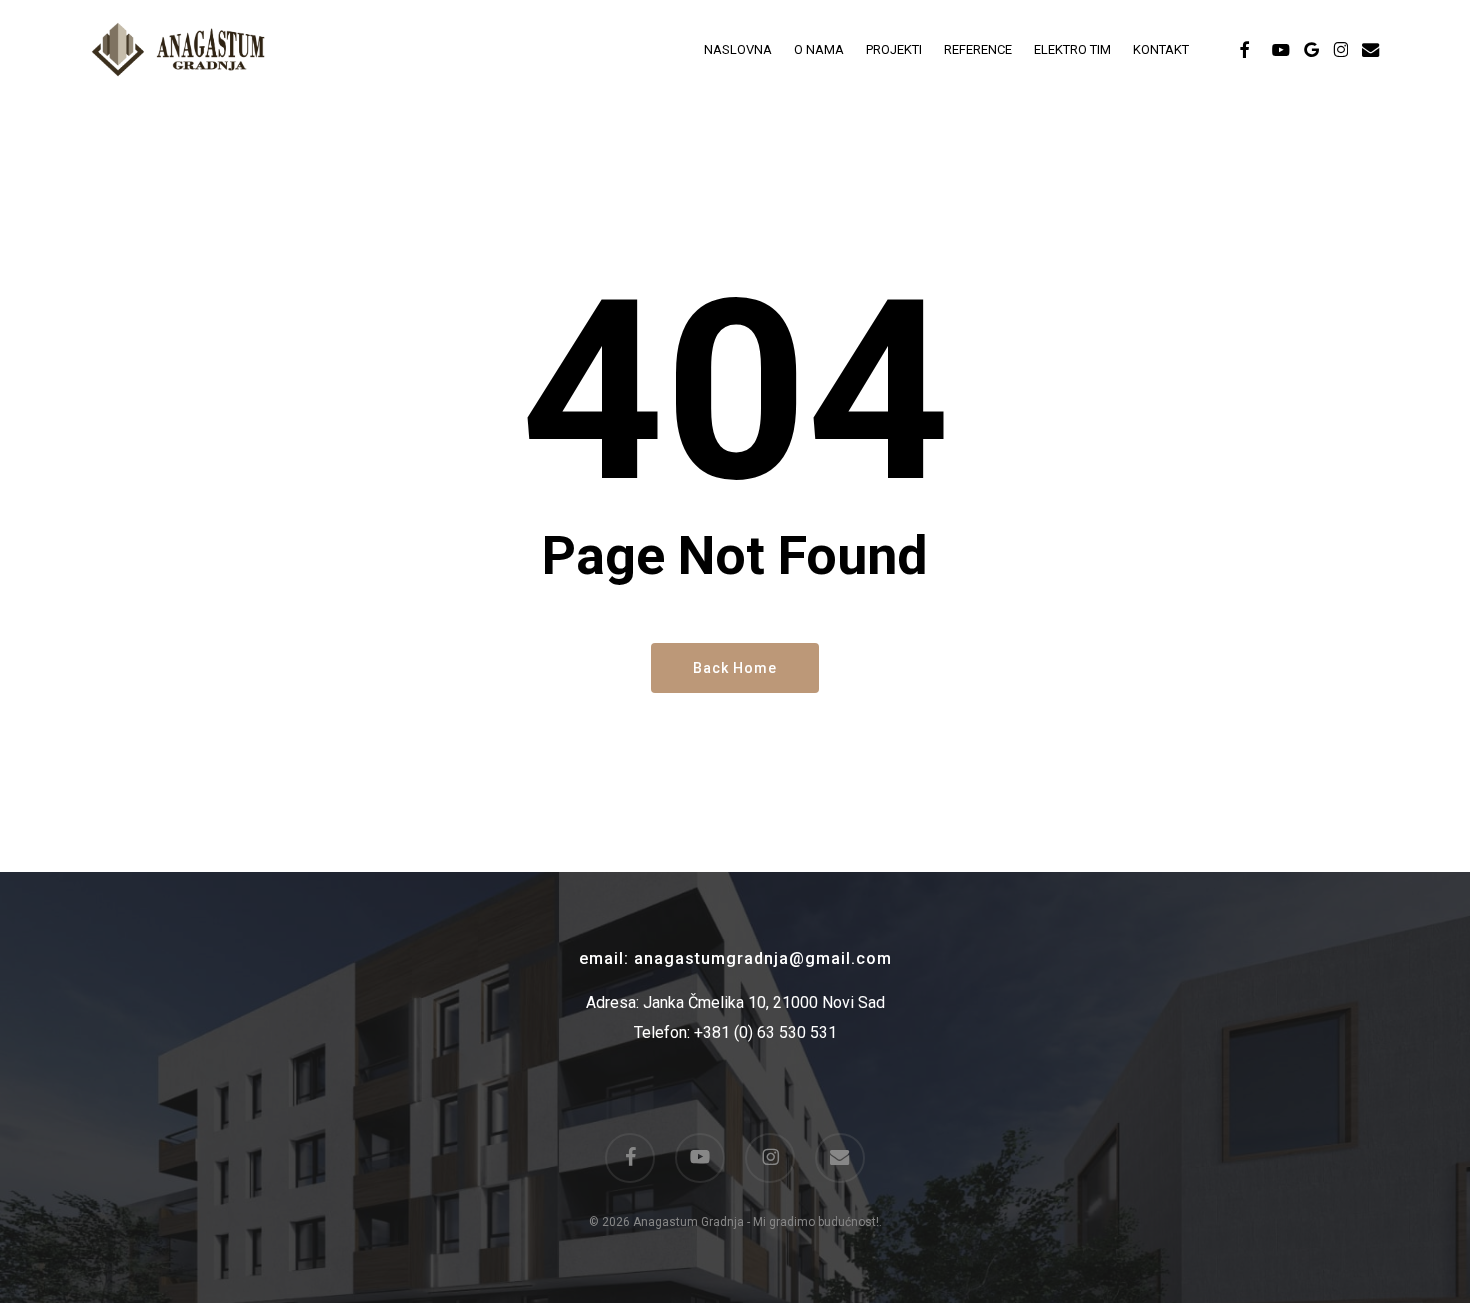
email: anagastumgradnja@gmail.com (735, 958)
